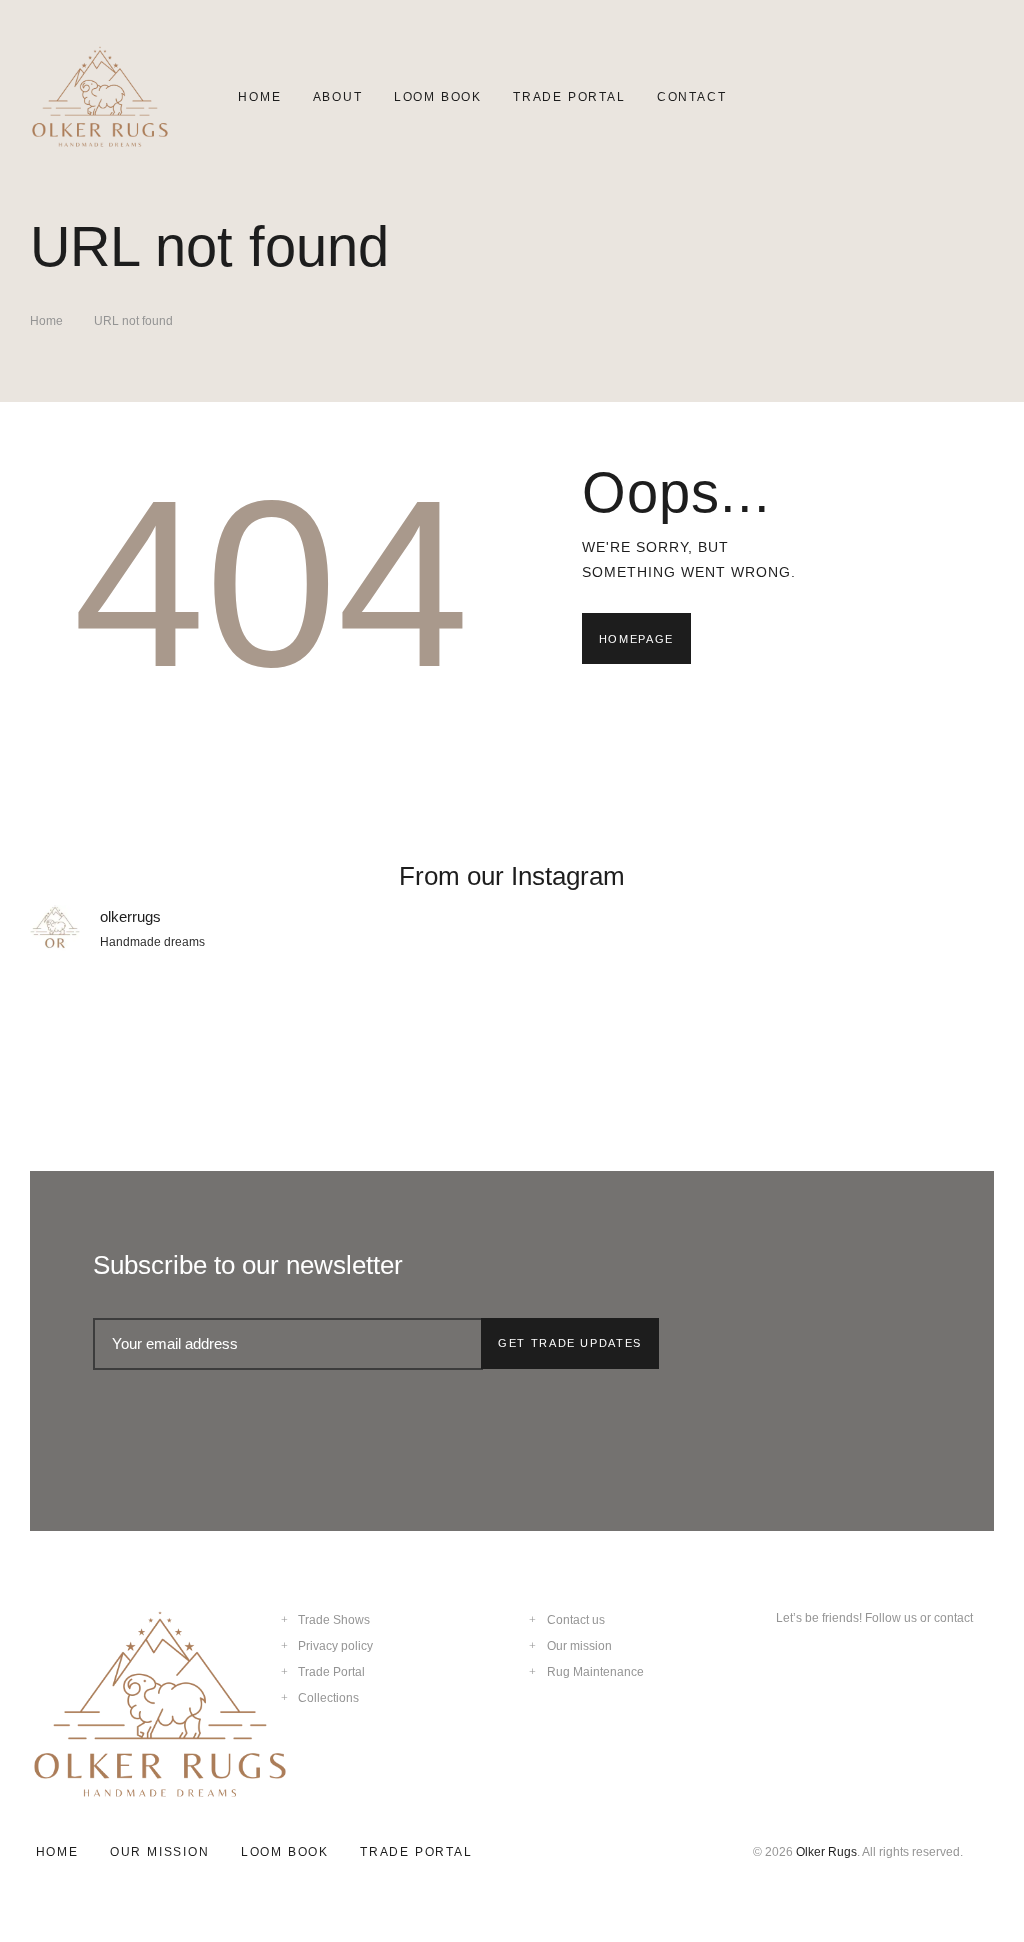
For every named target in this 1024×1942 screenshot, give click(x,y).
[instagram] (783, 1659)
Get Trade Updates (570, 1343)
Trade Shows (334, 1620)
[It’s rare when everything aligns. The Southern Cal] (878, 1037)
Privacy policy (335, 1646)
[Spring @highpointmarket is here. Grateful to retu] (147, 1037)
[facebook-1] (820, 1659)
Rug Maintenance (595, 1672)
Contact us (576, 1620)
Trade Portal (331, 1672)
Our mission (579, 1646)
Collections (328, 1698)
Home (46, 321)
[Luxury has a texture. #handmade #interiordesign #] (634, 1037)
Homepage (636, 639)
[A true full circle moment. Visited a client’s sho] (391, 1037)
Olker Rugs (826, 1852)
